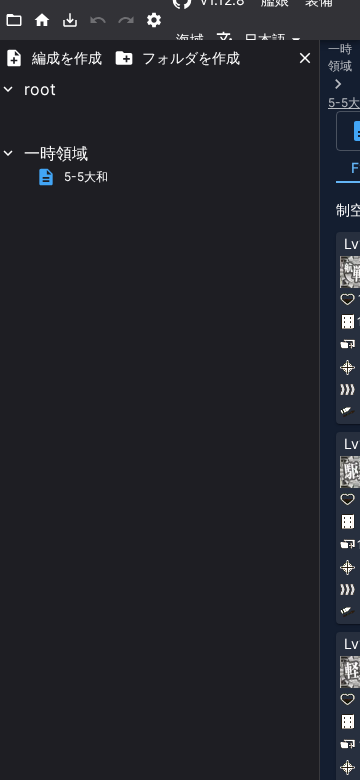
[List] (14, 20)
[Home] (42, 20)
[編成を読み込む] (70, 20)
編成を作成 (67, 57)
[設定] (154, 20)
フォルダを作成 (191, 57)
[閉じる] (305, 58)
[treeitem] (159, 109)
